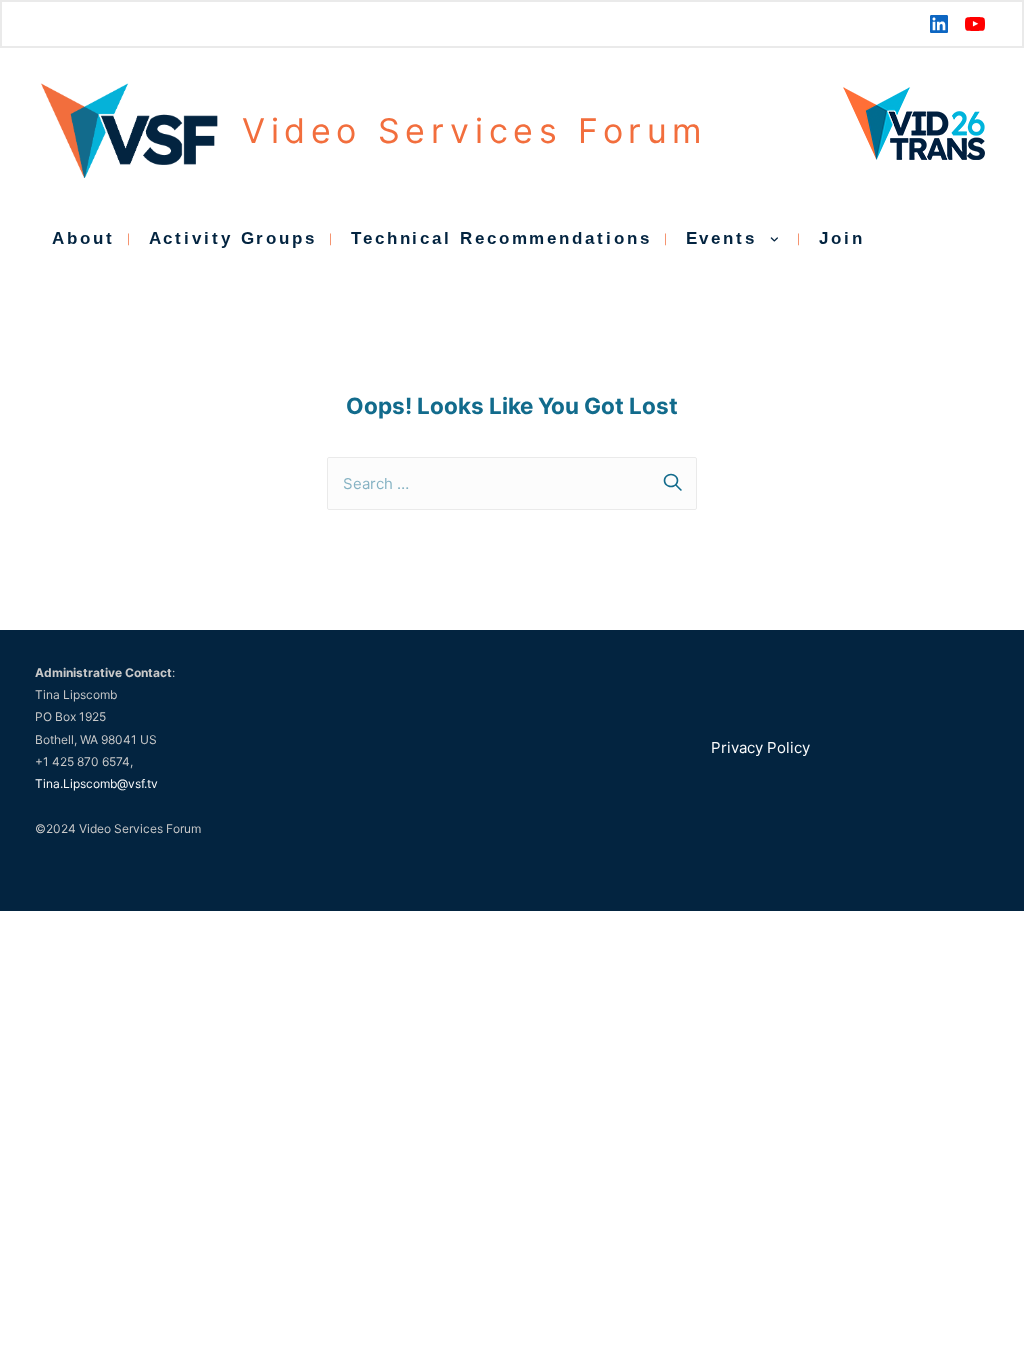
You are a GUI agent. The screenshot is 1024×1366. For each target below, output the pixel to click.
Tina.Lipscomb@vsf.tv (96, 783)
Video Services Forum (475, 130)
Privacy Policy (760, 747)
